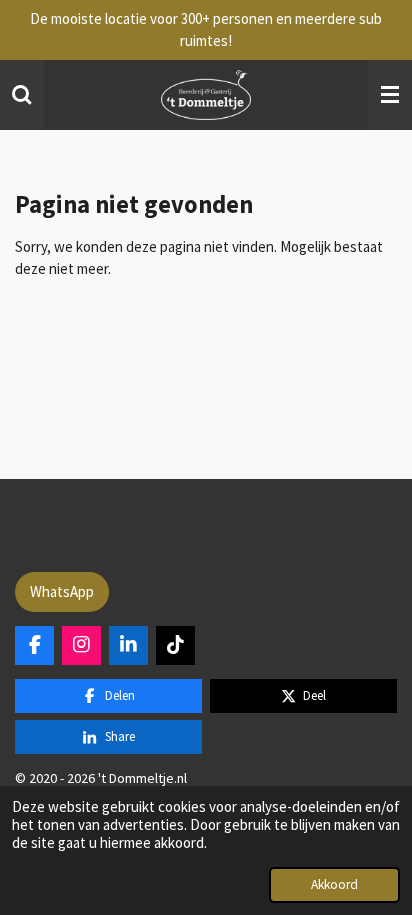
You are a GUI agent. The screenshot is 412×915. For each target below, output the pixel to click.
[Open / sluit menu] (390, 95)
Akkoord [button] (334, 884)
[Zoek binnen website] (22, 95)
